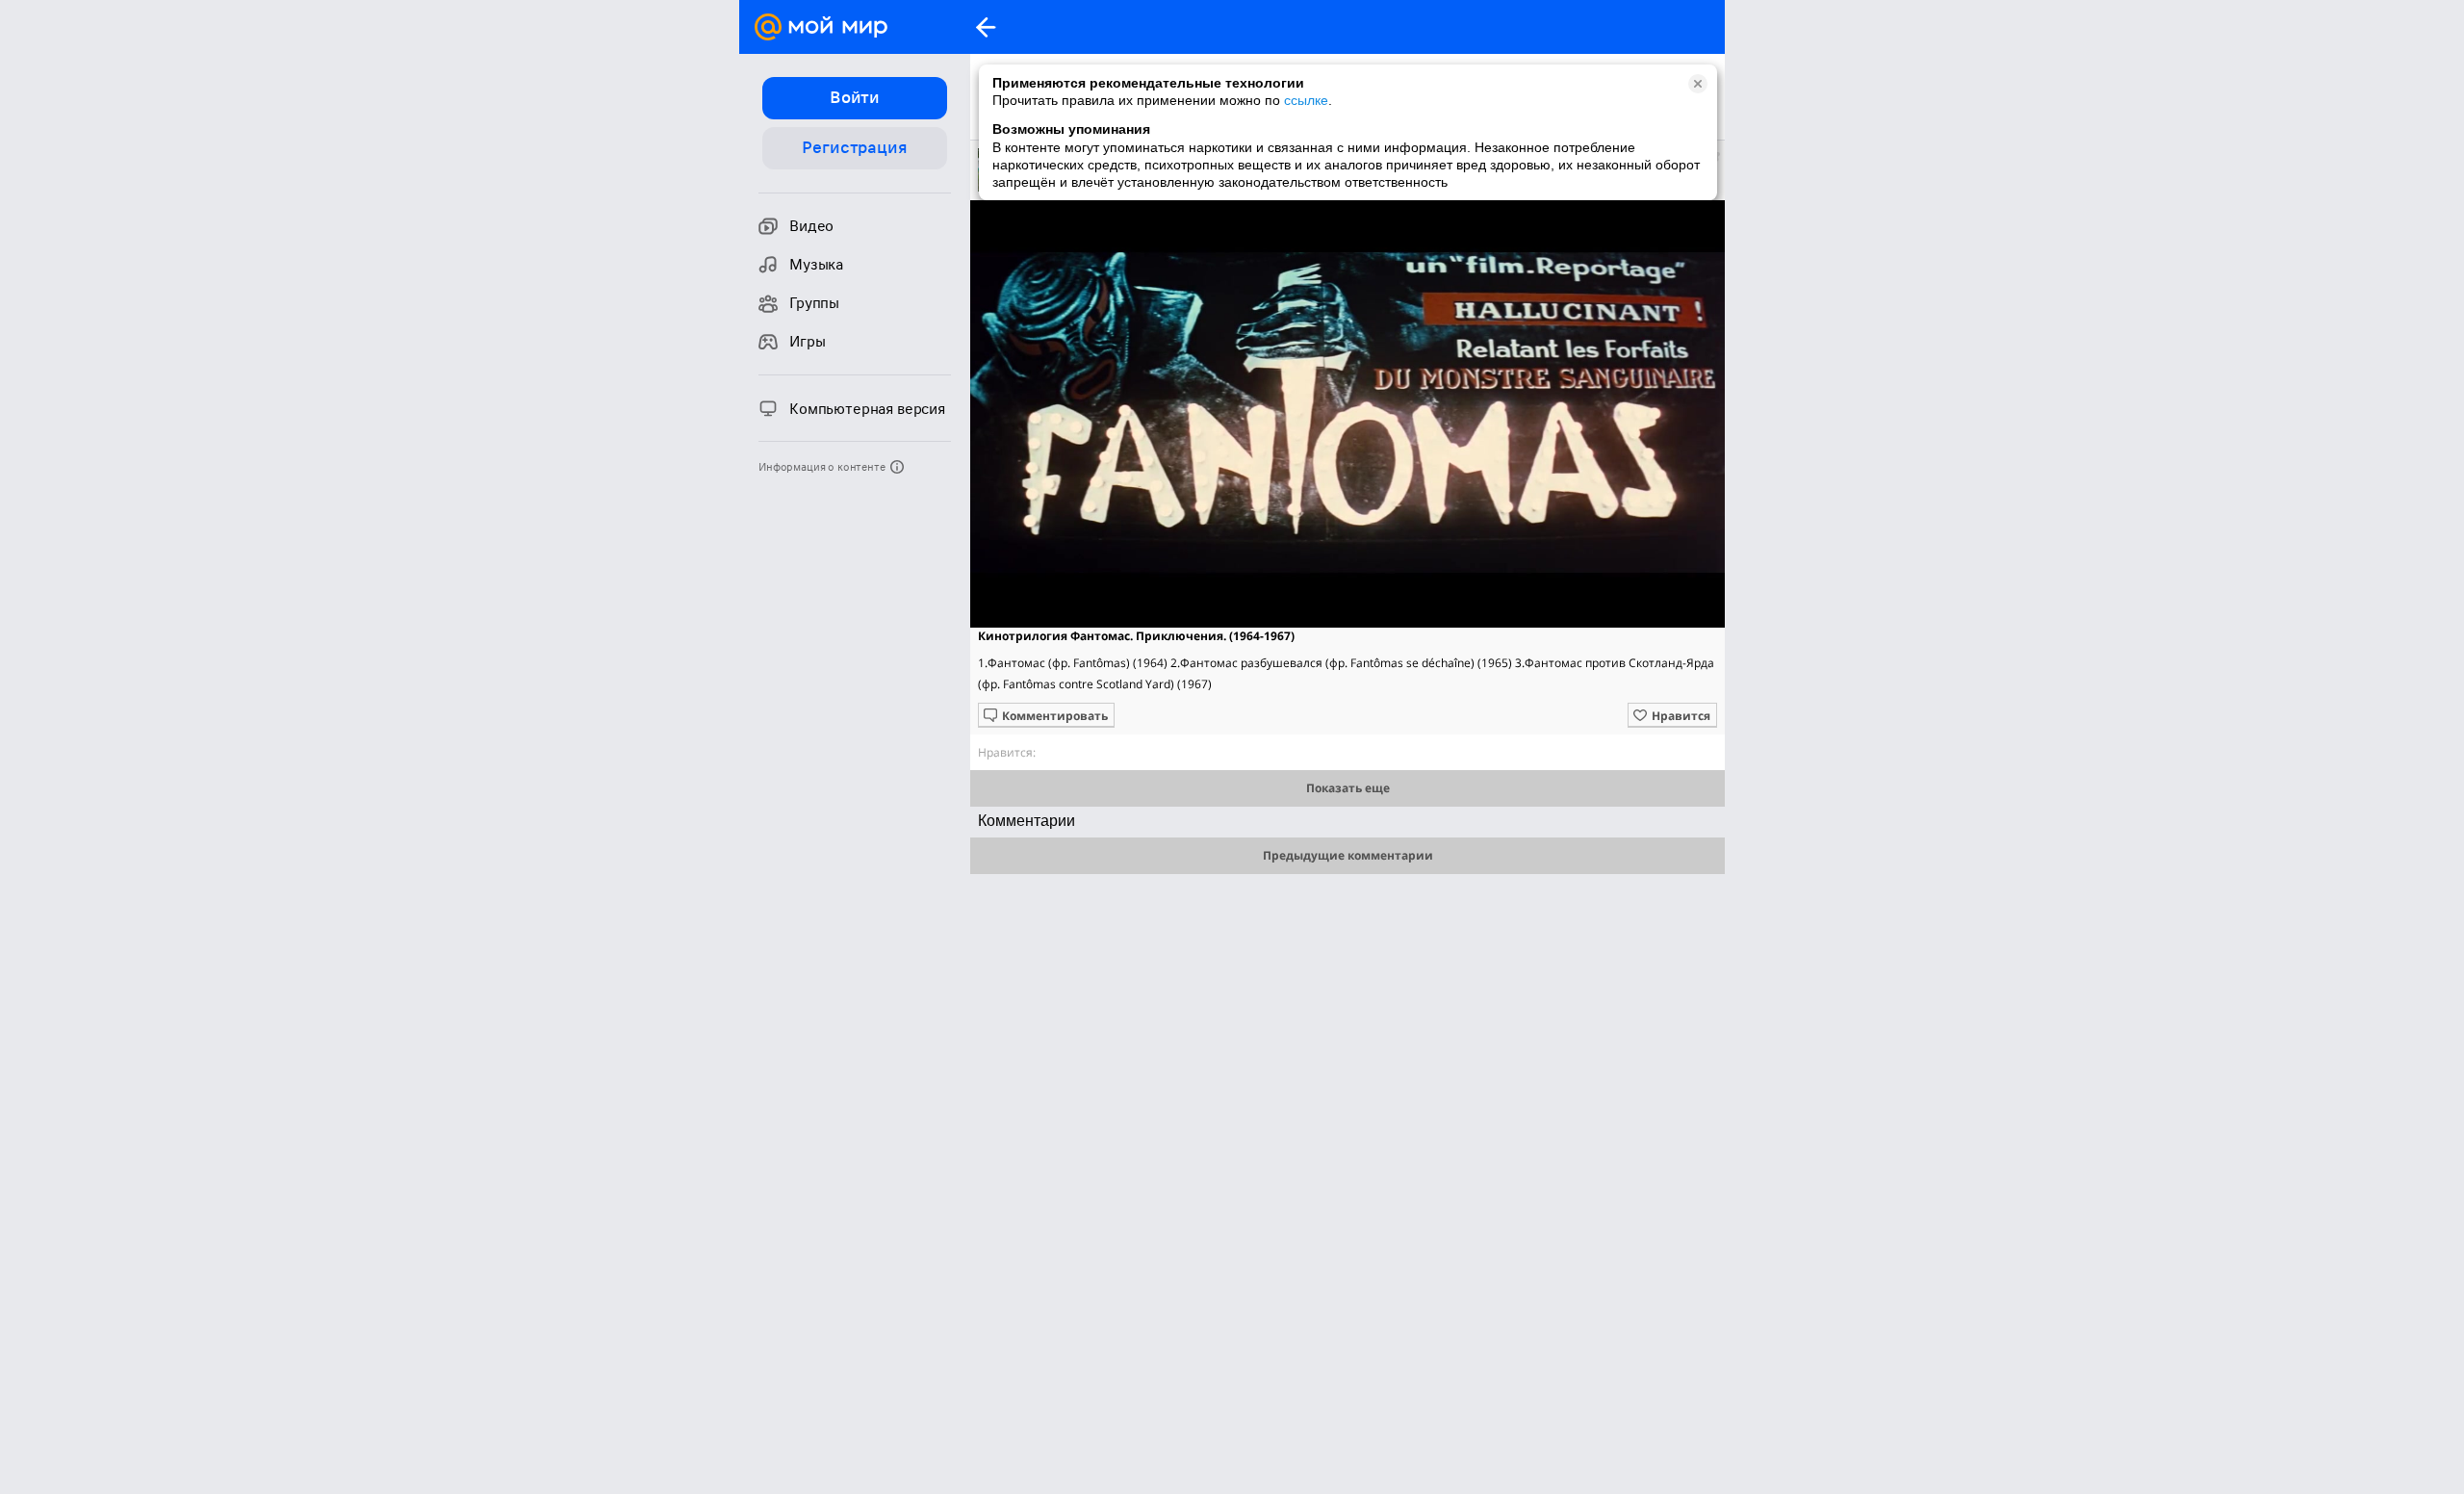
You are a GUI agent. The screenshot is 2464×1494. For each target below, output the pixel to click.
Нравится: (1007, 752)
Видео (811, 226)
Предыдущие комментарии (1348, 855)
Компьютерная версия (867, 409)
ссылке (1306, 100)
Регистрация (854, 147)
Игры (807, 342)
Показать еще (1348, 788)
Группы (814, 303)
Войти (855, 97)
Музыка (816, 265)
